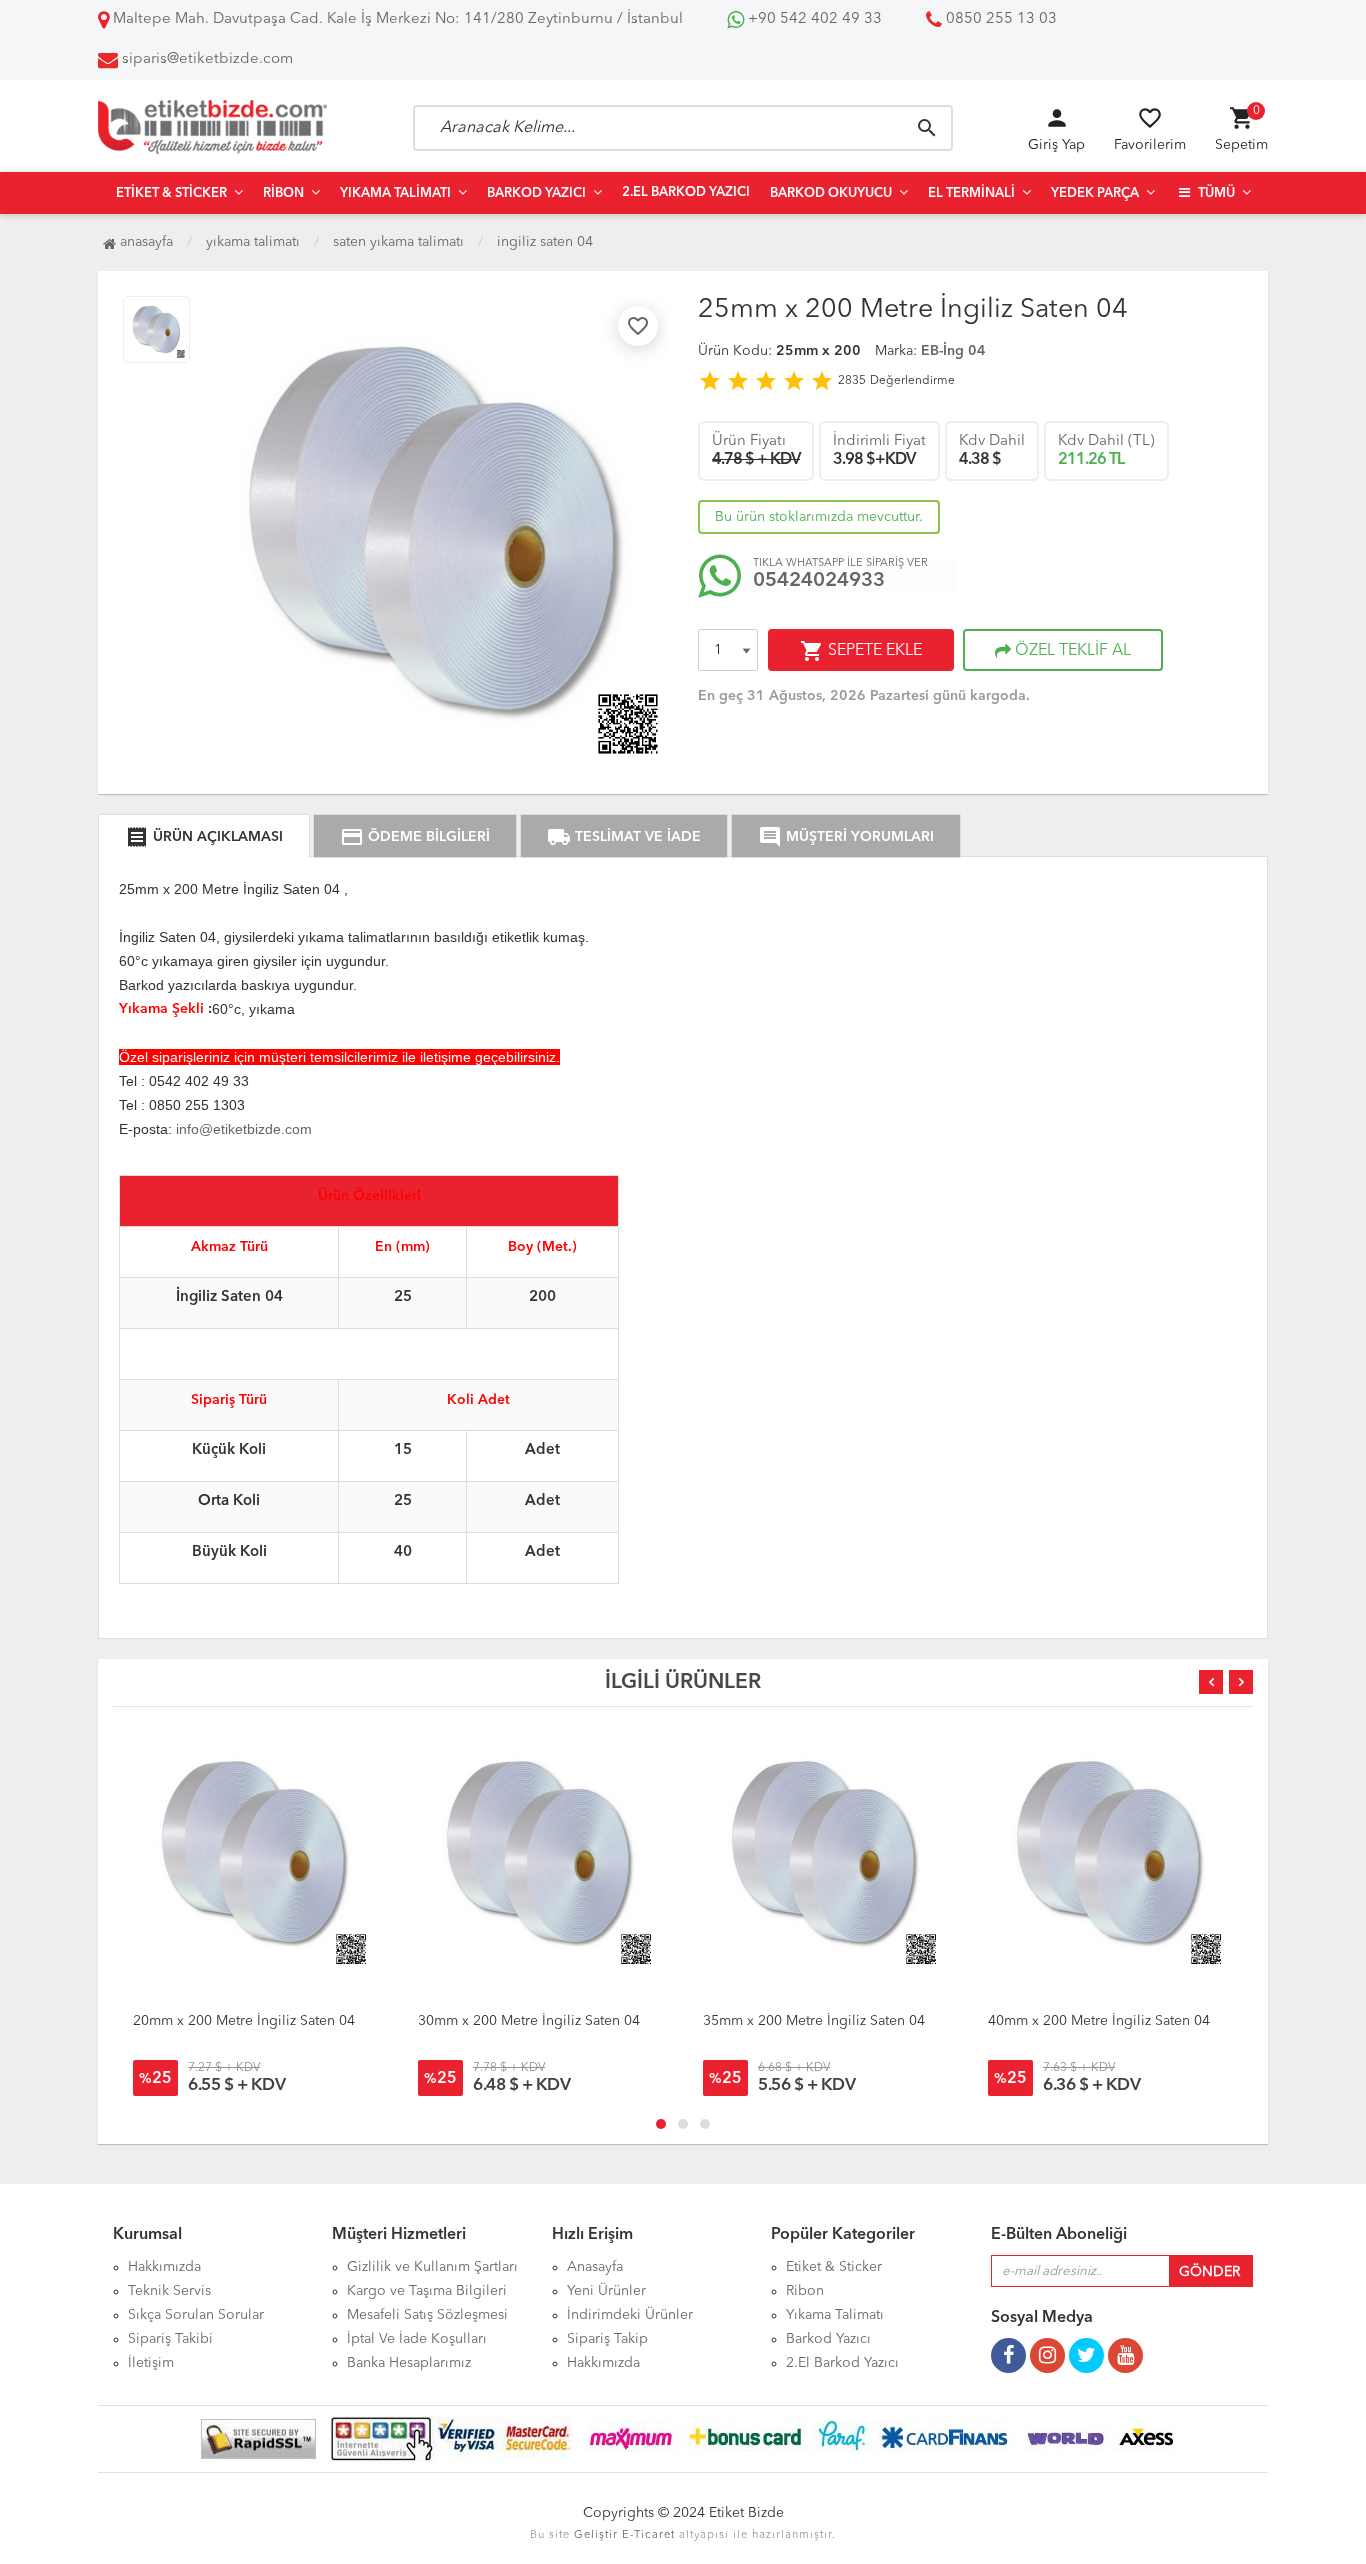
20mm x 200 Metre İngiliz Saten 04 (244, 2021)
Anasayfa (144, 242)
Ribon (283, 193)
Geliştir (596, 2535)
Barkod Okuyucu (831, 193)
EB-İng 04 (953, 351)
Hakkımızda (164, 2267)
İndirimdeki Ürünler (630, 2315)
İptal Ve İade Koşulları (417, 2339)
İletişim (151, 2363)
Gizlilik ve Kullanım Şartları (432, 2267)
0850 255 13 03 (999, 19)
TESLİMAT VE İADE (624, 837)
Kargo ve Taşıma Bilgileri (427, 2291)
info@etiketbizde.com (244, 1129)
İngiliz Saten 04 (545, 242)
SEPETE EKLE (861, 651)
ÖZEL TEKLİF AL (1071, 651)
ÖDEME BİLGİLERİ (415, 837)
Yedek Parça (1095, 193)
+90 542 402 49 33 (813, 19)
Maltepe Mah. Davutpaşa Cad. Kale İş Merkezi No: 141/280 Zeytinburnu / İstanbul (396, 19)
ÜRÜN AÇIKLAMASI (204, 837)
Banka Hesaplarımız (409, 2363)
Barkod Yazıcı (536, 193)
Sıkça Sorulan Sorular (196, 2315)
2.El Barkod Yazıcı (686, 192)
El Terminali (971, 193)
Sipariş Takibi (170, 2339)
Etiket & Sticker (171, 193)
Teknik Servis (169, 2291)
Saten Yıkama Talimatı (398, 242)
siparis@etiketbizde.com (207, 59)
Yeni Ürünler (606, 2291)
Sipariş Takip (607, 2339)
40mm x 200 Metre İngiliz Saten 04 (1099, 2021)
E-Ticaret (648, 2535)
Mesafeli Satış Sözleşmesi (427, 2315)
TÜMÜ (1215, 193)
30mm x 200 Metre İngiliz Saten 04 (529, 2021)
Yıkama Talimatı (395, 193)
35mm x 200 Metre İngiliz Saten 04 (814, 2021)
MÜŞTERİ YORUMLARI (846, 837)
